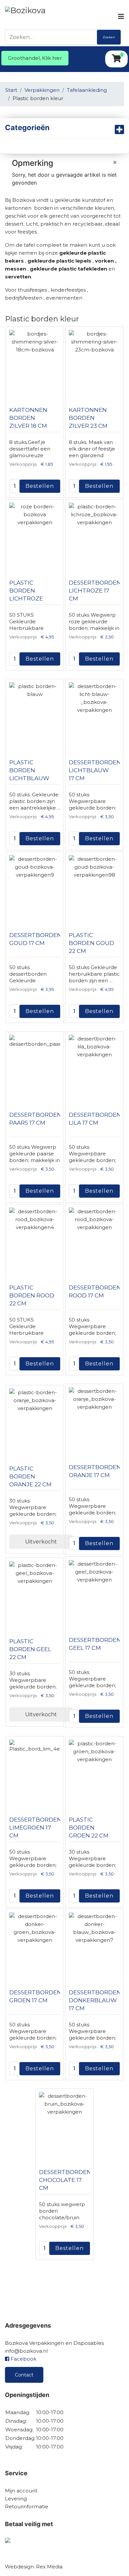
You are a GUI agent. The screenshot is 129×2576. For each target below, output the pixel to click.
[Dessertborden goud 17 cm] (35, 888)
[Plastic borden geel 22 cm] (35, 1594)
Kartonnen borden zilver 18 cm (28, 418)
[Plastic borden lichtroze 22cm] (35, 536)
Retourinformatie (27, 2506)
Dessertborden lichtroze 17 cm (95, 591)
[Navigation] (121, 17)
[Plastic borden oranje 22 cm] (35, 1422)
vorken (104, 261)
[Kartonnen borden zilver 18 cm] (35, 363)
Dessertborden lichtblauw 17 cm (95, 770)
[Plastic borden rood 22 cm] (35, 1241)
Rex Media (49, 2567)
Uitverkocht (41, 1542)
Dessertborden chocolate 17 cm (65, 2180)
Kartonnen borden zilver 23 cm (88, 418)
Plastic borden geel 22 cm (30, 1649)
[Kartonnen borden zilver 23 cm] (94, 363)
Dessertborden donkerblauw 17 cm (95, 2000)
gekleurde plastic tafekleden (68, 269)
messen (16, 269)
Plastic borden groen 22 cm (89, 1828)
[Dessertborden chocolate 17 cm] (64, 2125)
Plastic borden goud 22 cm (91, 943)
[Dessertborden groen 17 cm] (35, 1945)
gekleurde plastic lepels (59, 261)
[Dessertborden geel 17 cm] (94, 1593)
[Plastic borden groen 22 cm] (94, 1773)
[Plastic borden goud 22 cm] (94, 888)
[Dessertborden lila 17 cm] (94, 1068)
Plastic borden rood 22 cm (32, 1295)
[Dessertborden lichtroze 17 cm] (94, 536)
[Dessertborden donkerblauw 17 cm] (94, 1945)
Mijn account (21, 2491)
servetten (18, 277)
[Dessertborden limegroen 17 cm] (35, 1773)
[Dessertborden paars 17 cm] (35, 1068)
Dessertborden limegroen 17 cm (35, 1828)
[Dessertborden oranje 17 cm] (94, 1420)
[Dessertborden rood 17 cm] (94, 1241)
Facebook (23, 2359)
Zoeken (109, 37)
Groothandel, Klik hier (35, 58)
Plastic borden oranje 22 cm (30, 1476)
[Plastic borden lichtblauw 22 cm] (35, 715)
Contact (24, 2375)
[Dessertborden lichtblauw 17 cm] (94, 715)
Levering (16, 2499)
